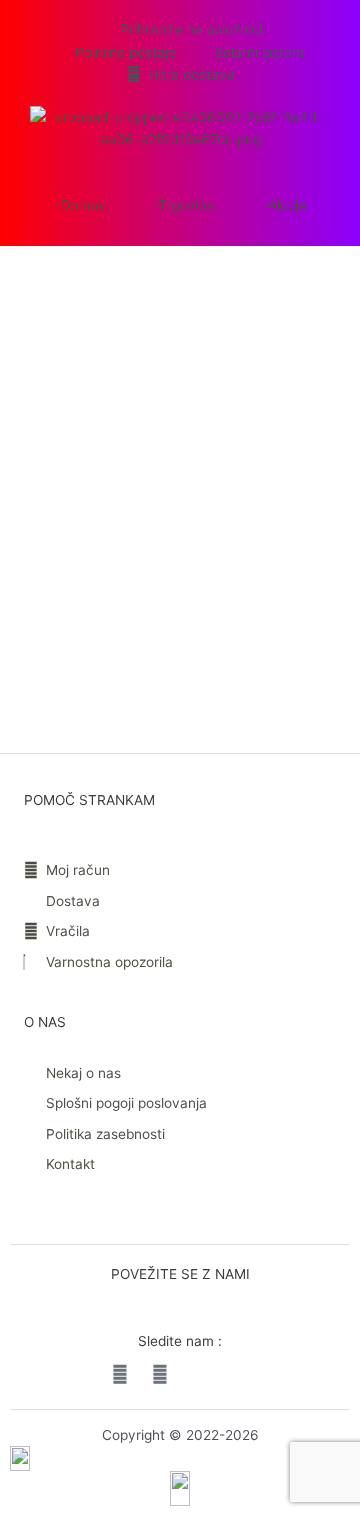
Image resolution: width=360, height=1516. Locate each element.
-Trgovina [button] (183, 205)
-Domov (80, 205)
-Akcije (284, 205)
